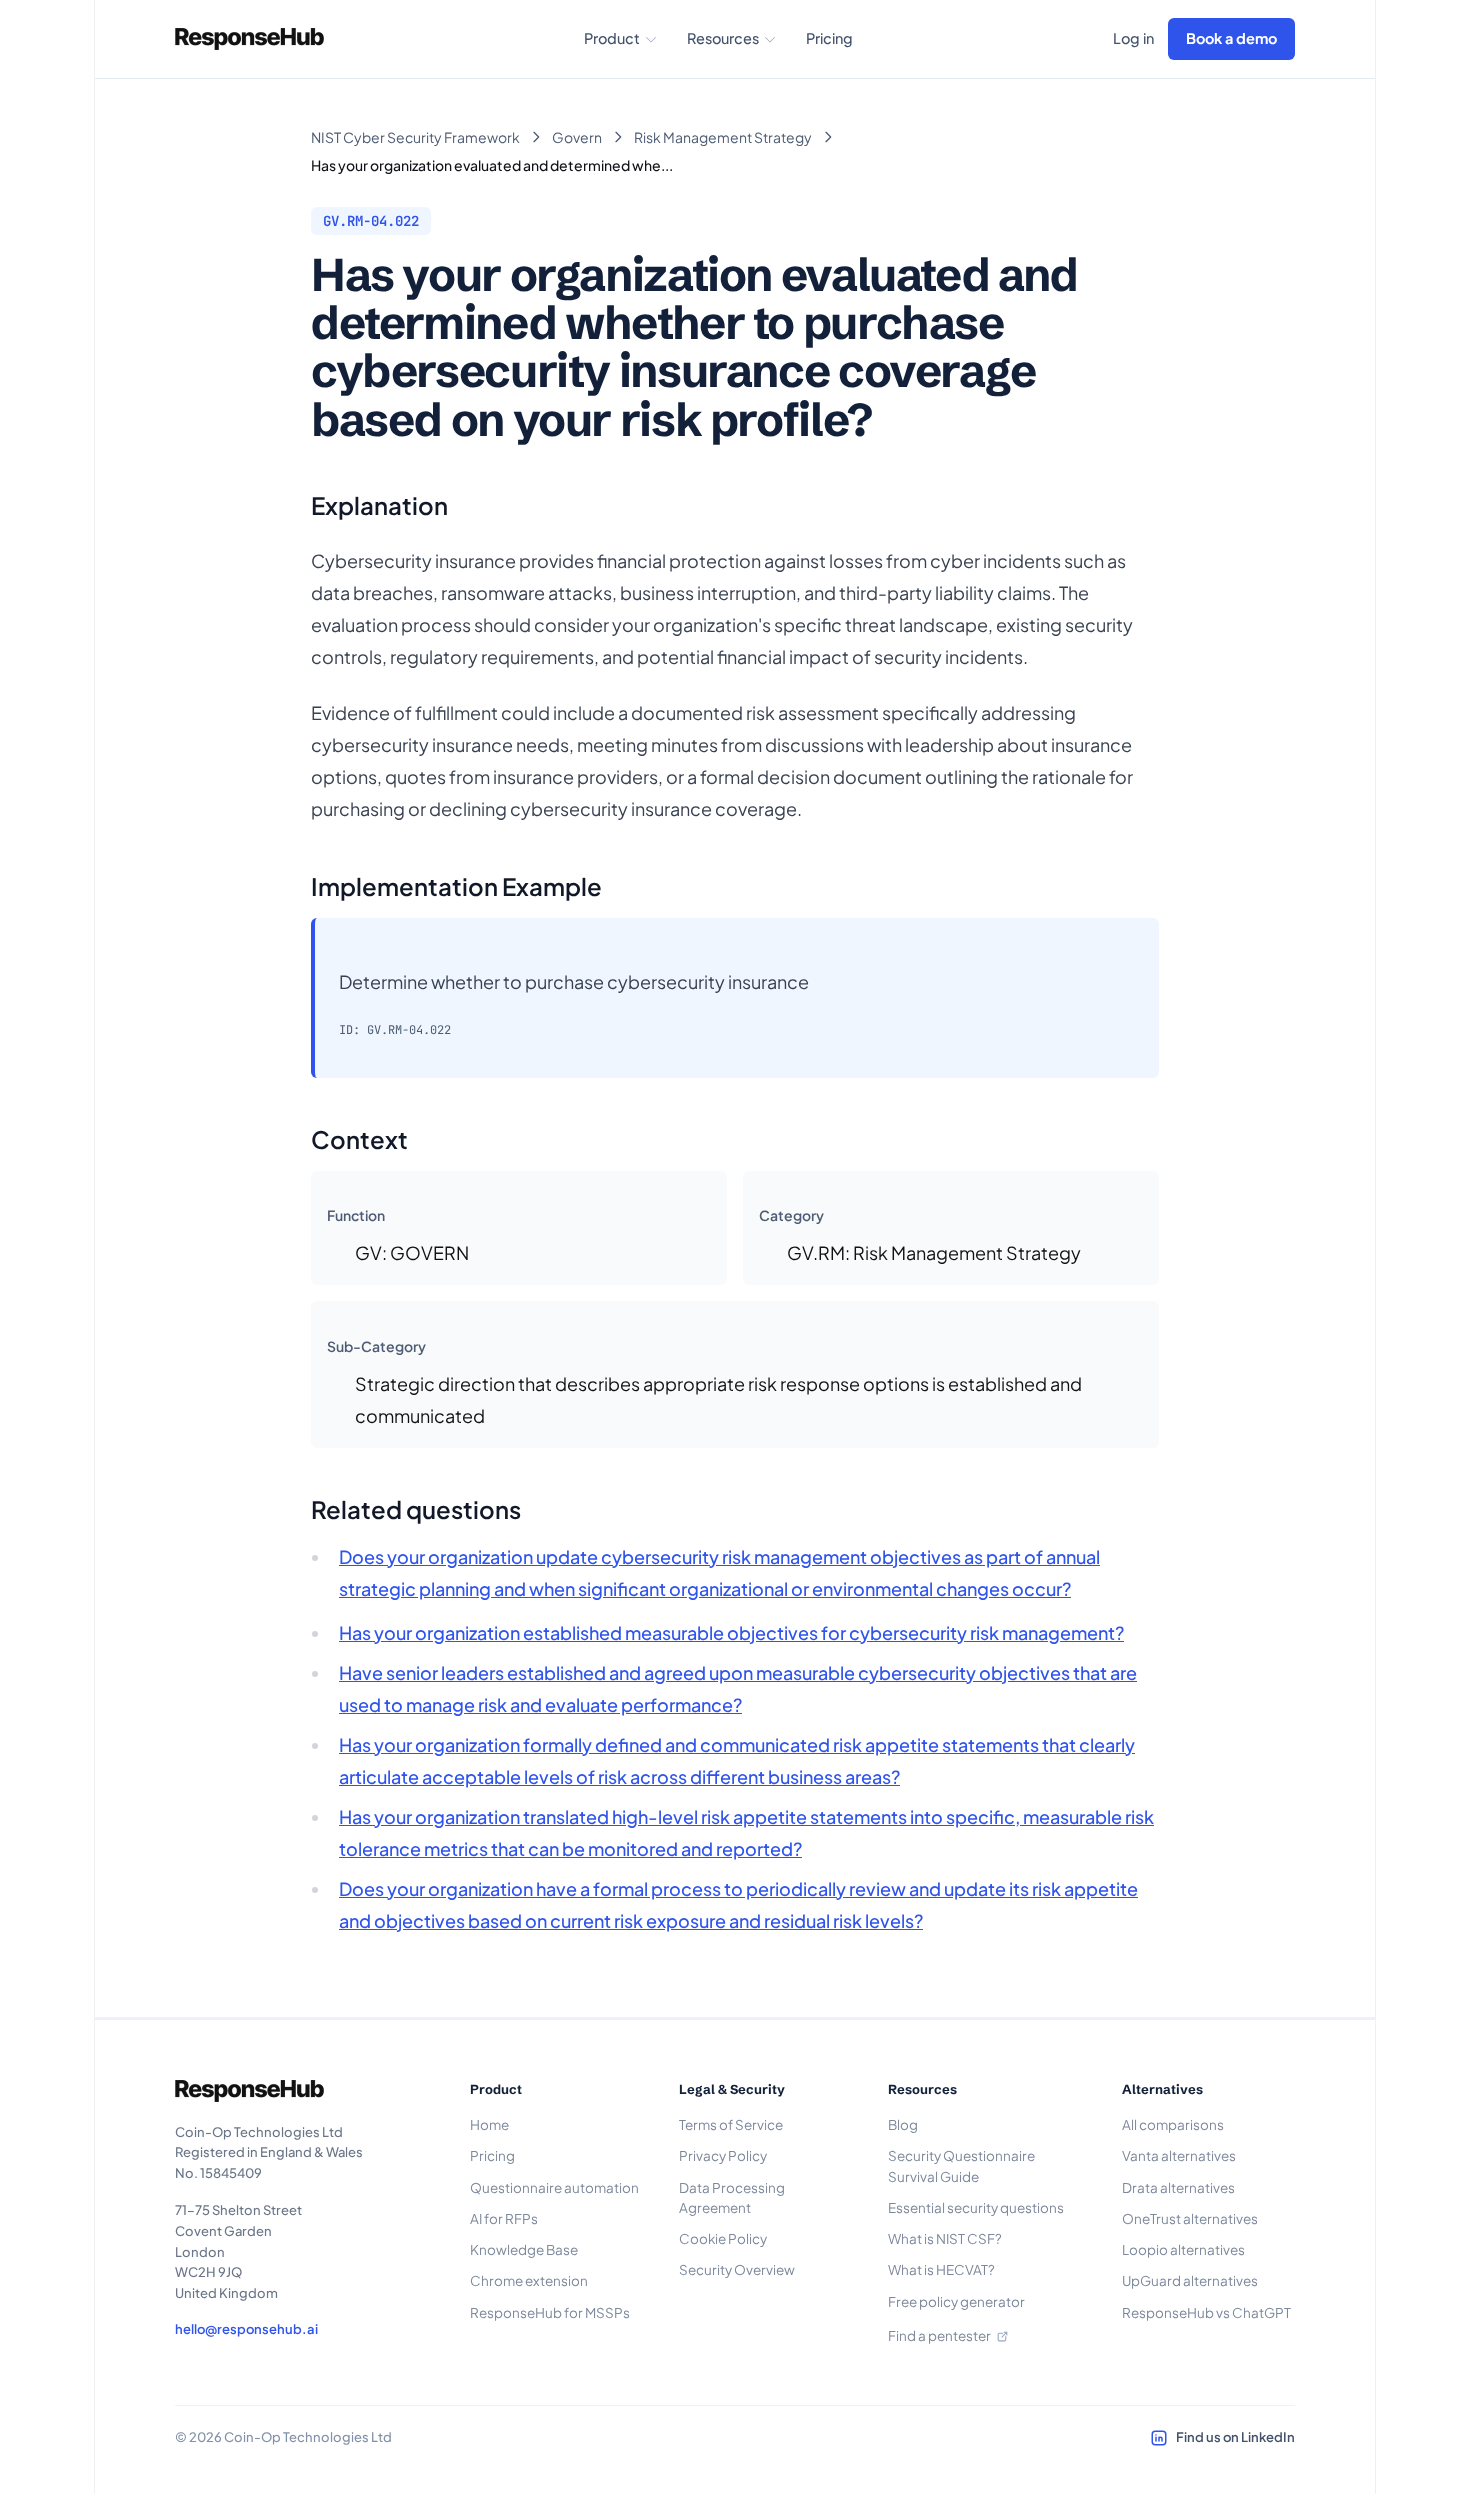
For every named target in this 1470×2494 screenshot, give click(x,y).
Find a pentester (939, 2335)
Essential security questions (976, 2207)
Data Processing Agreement (732, 2197)
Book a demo (1231, 38)
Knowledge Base (524, 2249)
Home (489, 2124)
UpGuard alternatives (1190, 2280)
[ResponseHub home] (249, 39)
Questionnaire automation (554, 2187)
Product (612, 38)
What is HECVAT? (941, 2269)
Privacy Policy (723, 2155)
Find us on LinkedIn (1235, 2437)
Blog (903, 2124)
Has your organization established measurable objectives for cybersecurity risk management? (731, 1632)
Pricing (829, 38)
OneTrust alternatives (1190, 2218)
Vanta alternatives (1179, 2155)
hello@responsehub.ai (246, 2329)
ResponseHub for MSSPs (550, 2312)
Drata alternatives (1178, 2187)
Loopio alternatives (1183, 2249)
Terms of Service (731, 2124)
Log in (1133, 38)
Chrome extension (529, 2280)
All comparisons (1173, 2124)
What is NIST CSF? (945, 2238)
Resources (723, 38)
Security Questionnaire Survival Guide (961, 2165)
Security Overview (737, 2269)
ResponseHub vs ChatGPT (1206, 2312)
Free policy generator (956, 2301)
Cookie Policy (723, 2238)
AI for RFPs (504, 2218)
